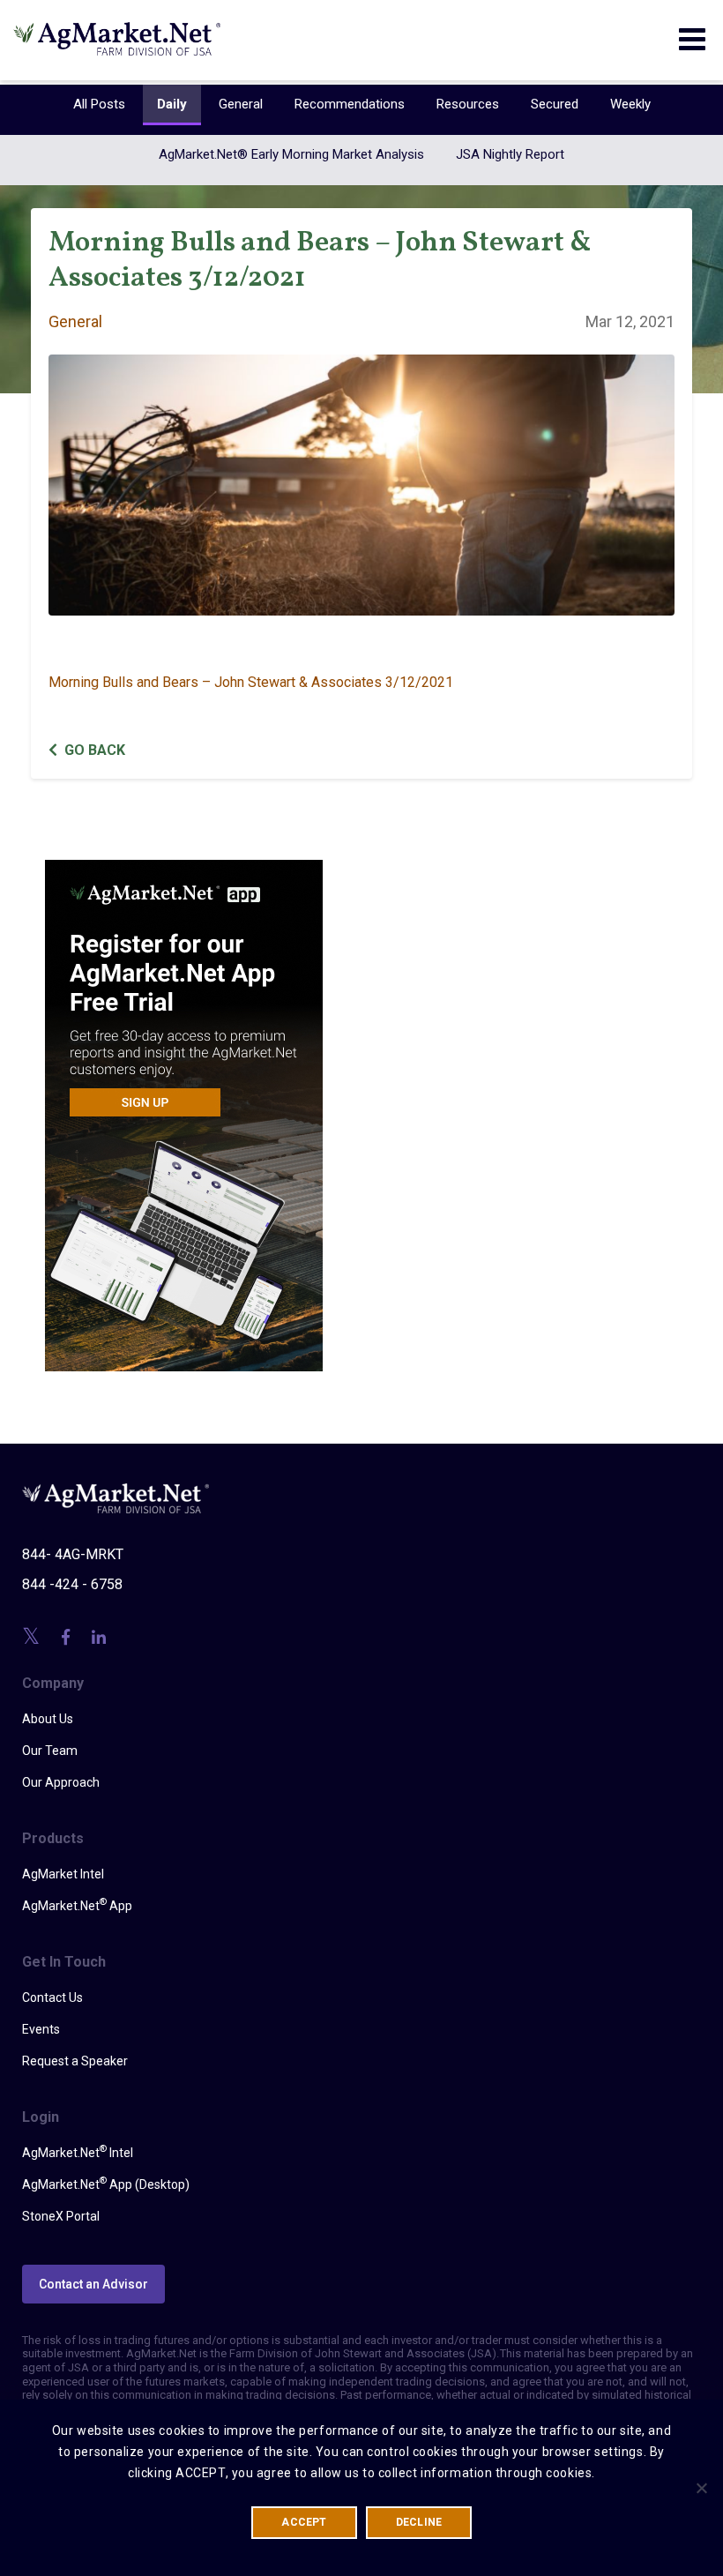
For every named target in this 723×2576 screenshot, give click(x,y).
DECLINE (419, 2522)
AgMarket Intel (63, 1874)
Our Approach (61, 1782)
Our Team (50, 1751)
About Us (48, 1719)
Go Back (95, 750)
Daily (172, 104)
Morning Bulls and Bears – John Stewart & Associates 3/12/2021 (251, 682)
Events (41, 2029)
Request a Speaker (75, 2061)
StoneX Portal (61, 2216)
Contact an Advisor (93, 2284)
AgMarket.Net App (77, 1905)
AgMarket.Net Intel (78, 2152)
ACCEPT (304, 2522)
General (241, 104)
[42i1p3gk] (184, 1103)
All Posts (99, 104)
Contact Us (52, 1997)
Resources (468, 104)
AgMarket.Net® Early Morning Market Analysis (291, 154)
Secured (555, 104)
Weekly (630, 104)
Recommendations (350, 104)
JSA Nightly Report (510, 154)
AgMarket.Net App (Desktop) (106, 2184)
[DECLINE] (701, 2488)
